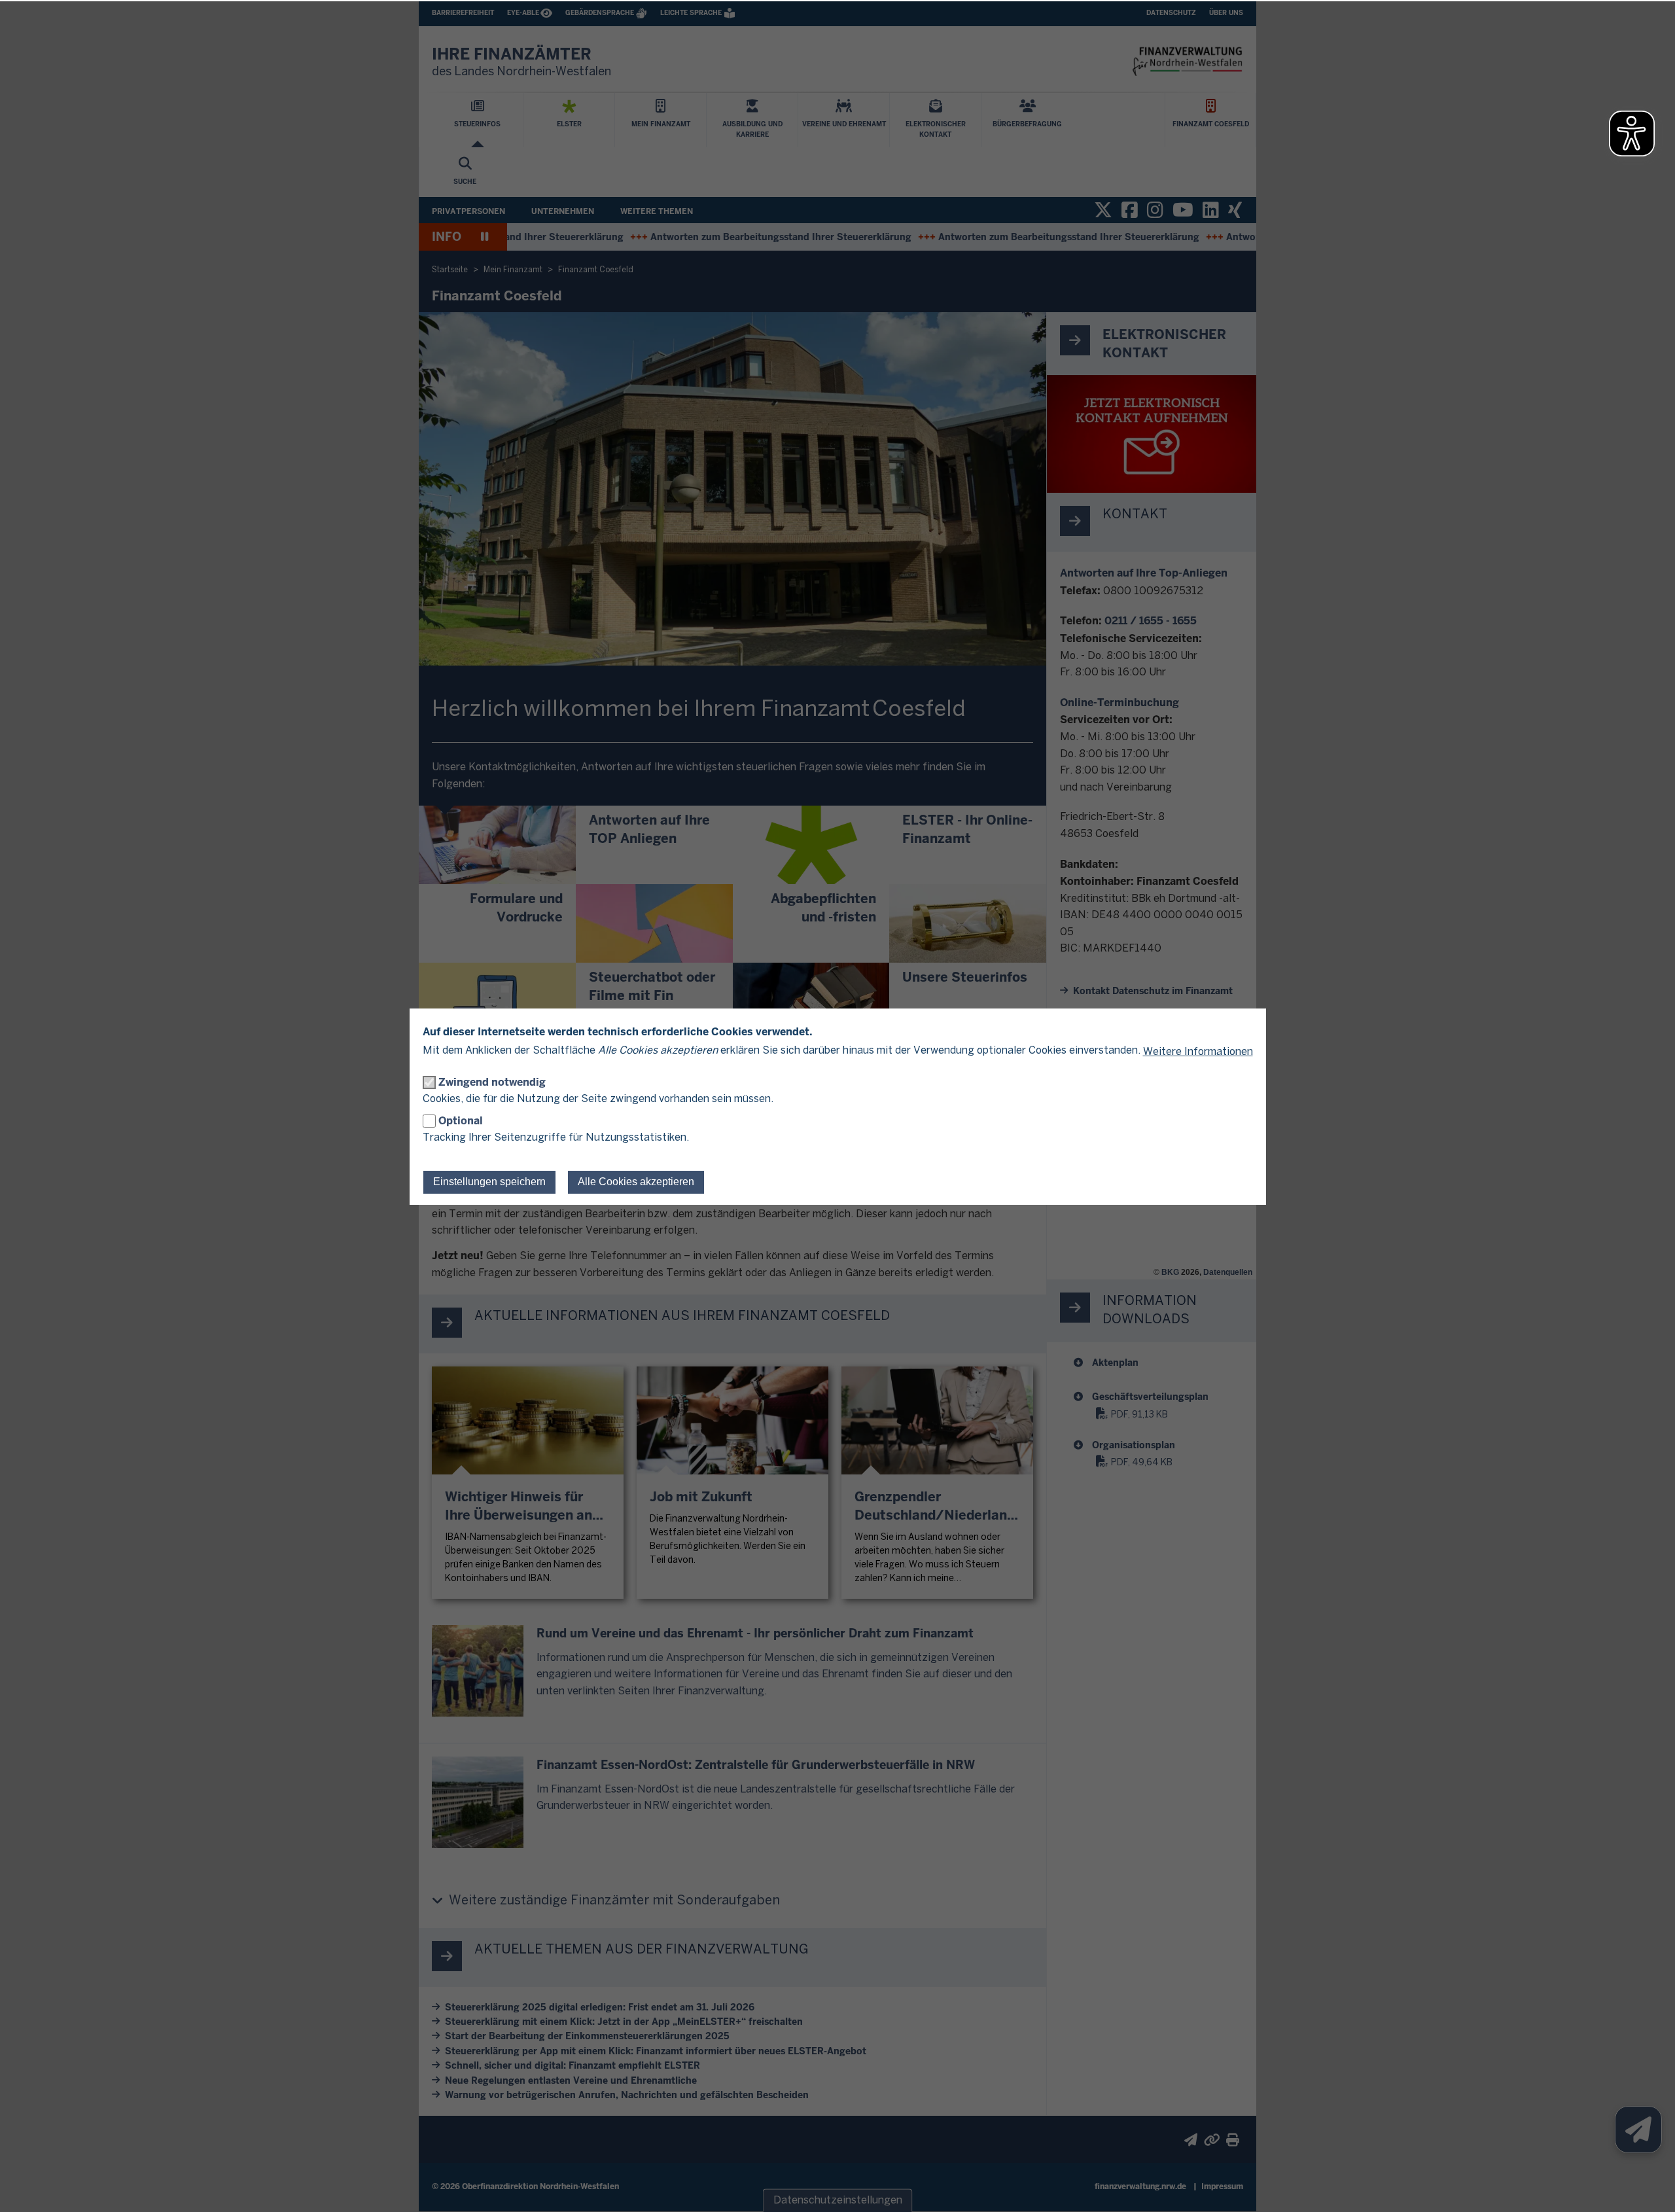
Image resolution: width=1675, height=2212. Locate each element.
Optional (461, 1121)
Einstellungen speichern (489, 1182)
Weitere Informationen (1198, 1052)
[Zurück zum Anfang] (1649, 2186)
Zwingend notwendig (492, 1082)
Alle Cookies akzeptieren (636, 1182)
